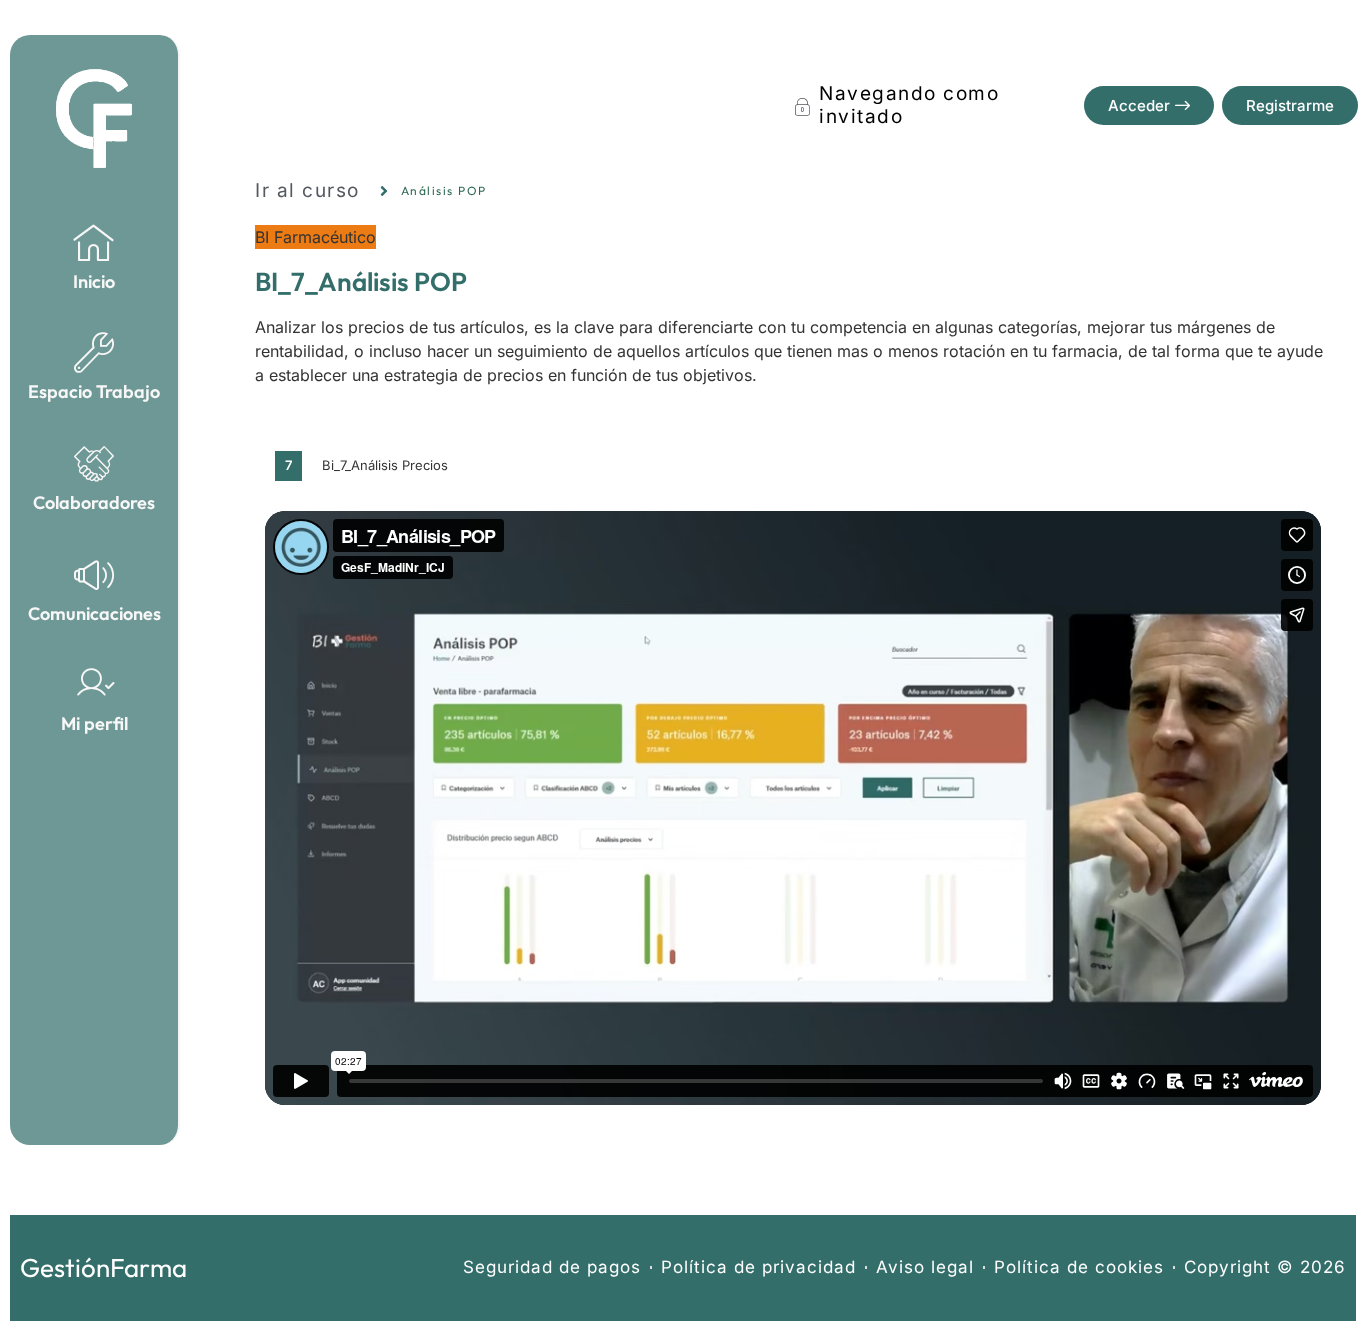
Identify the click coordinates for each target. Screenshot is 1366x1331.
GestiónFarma (103, 1267)
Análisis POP (444, 190)
